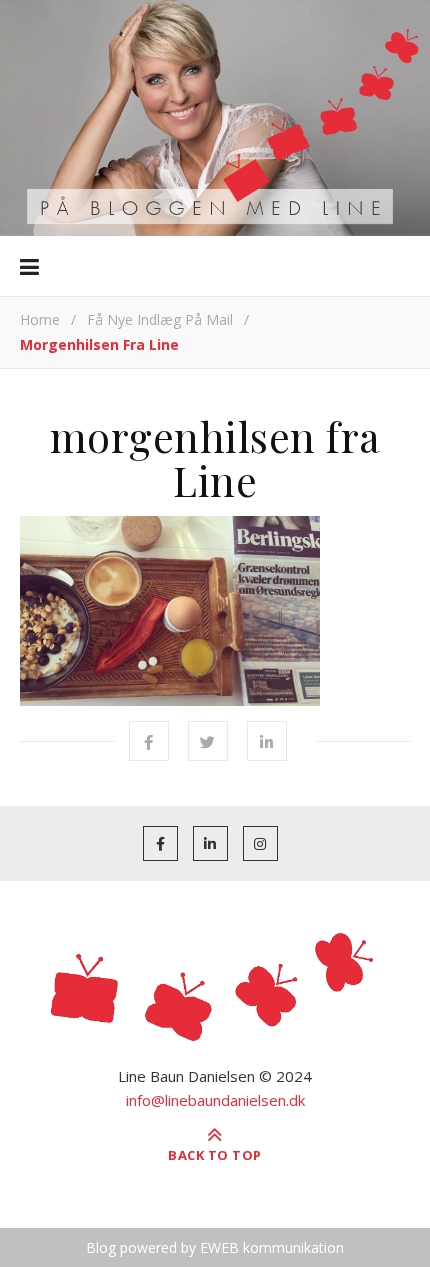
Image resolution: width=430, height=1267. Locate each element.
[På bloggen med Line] (215, 118)
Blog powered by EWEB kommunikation (215, 1247)
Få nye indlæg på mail (160, 319)
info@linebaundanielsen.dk (215, 1100)
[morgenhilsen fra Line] (215, 611)
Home (40, 319)
